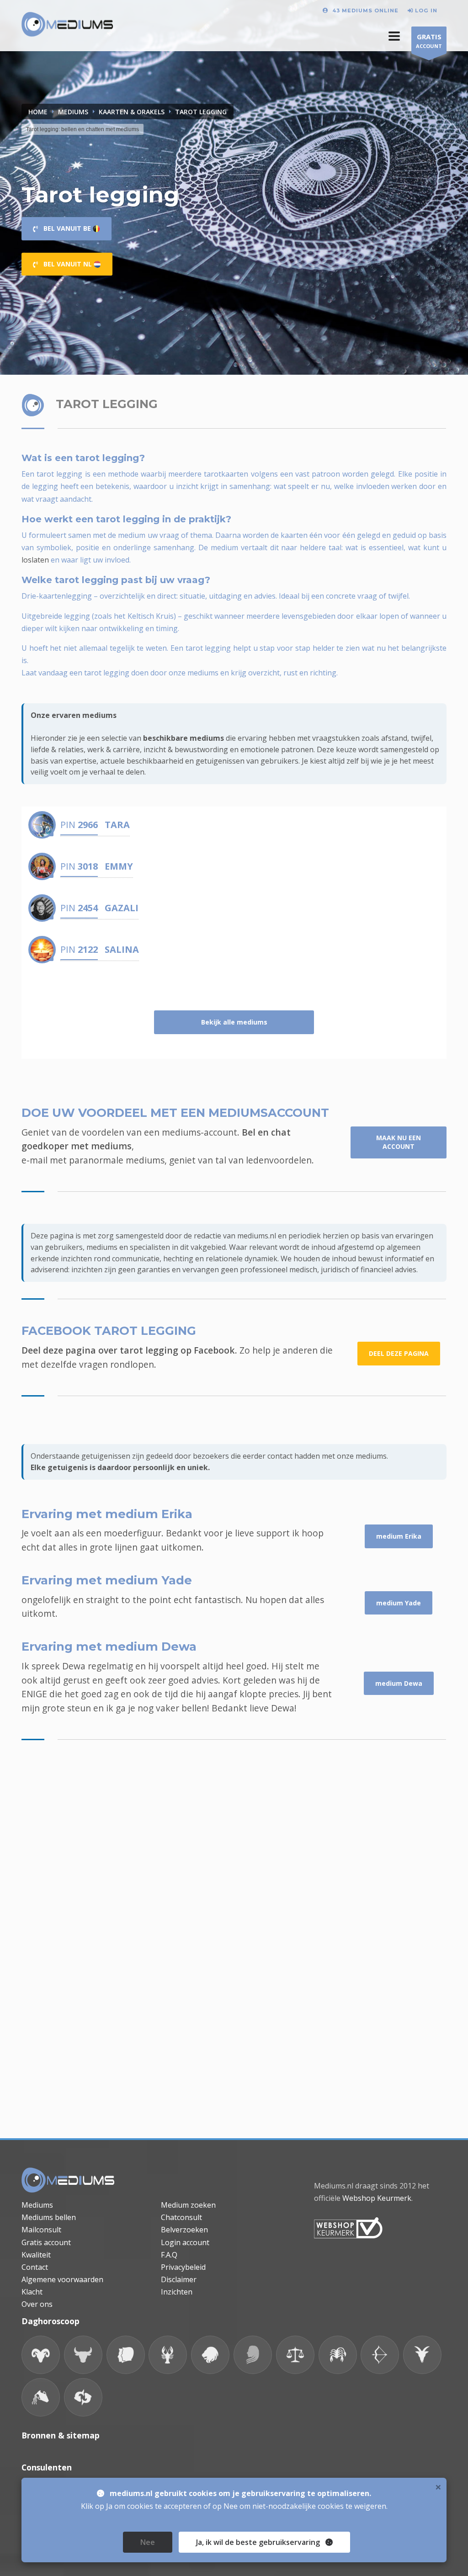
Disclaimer (179, 2279)
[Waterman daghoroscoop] (41, 2397)
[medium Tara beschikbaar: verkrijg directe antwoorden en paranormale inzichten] (42, 825)
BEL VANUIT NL (66, 264)
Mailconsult (41, 2230)
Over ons (37, 2304)
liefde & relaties (57, 749)
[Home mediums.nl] (68, 2180)
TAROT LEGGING (201, 112)
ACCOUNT (429, 41)
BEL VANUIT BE (65, 228)
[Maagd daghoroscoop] (253, 2355)
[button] (394, 36)
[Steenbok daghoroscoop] (422, 2355)
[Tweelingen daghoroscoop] (126, 2355)
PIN (79, 825)
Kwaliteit (36, 2255)
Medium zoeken (188, 2205)
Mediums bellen (49, 2217)
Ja (258, 2542)
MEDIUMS (73, 112)
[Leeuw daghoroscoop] (210, 2355)
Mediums (37, 2205)
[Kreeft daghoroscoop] (168, 2355)
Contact (35, 2267)
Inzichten (177, 2292)
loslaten (35, 560)
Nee (148, 2542)
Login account (185, 2242)
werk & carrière (114, 749)
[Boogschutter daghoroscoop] (380, 2355)
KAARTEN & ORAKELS (132, 112)
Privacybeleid (183, 2267)
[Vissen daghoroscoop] (83, 2397)
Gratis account (46, 2242)
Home (38, 112)
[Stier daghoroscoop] (83, 2355)
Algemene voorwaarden (62, 2279)
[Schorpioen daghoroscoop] (338, 2355)
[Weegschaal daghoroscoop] (295, 2355)
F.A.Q (169, 2255)
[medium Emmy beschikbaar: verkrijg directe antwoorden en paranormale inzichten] (42, 866)
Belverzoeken (184, 2230)
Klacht (32, 2292)
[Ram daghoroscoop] (41, 2355)
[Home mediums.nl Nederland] (67, 25)
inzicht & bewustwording (186, 749)
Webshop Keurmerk (377, 2198)
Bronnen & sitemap (61, 2435)
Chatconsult (181, 2217)
